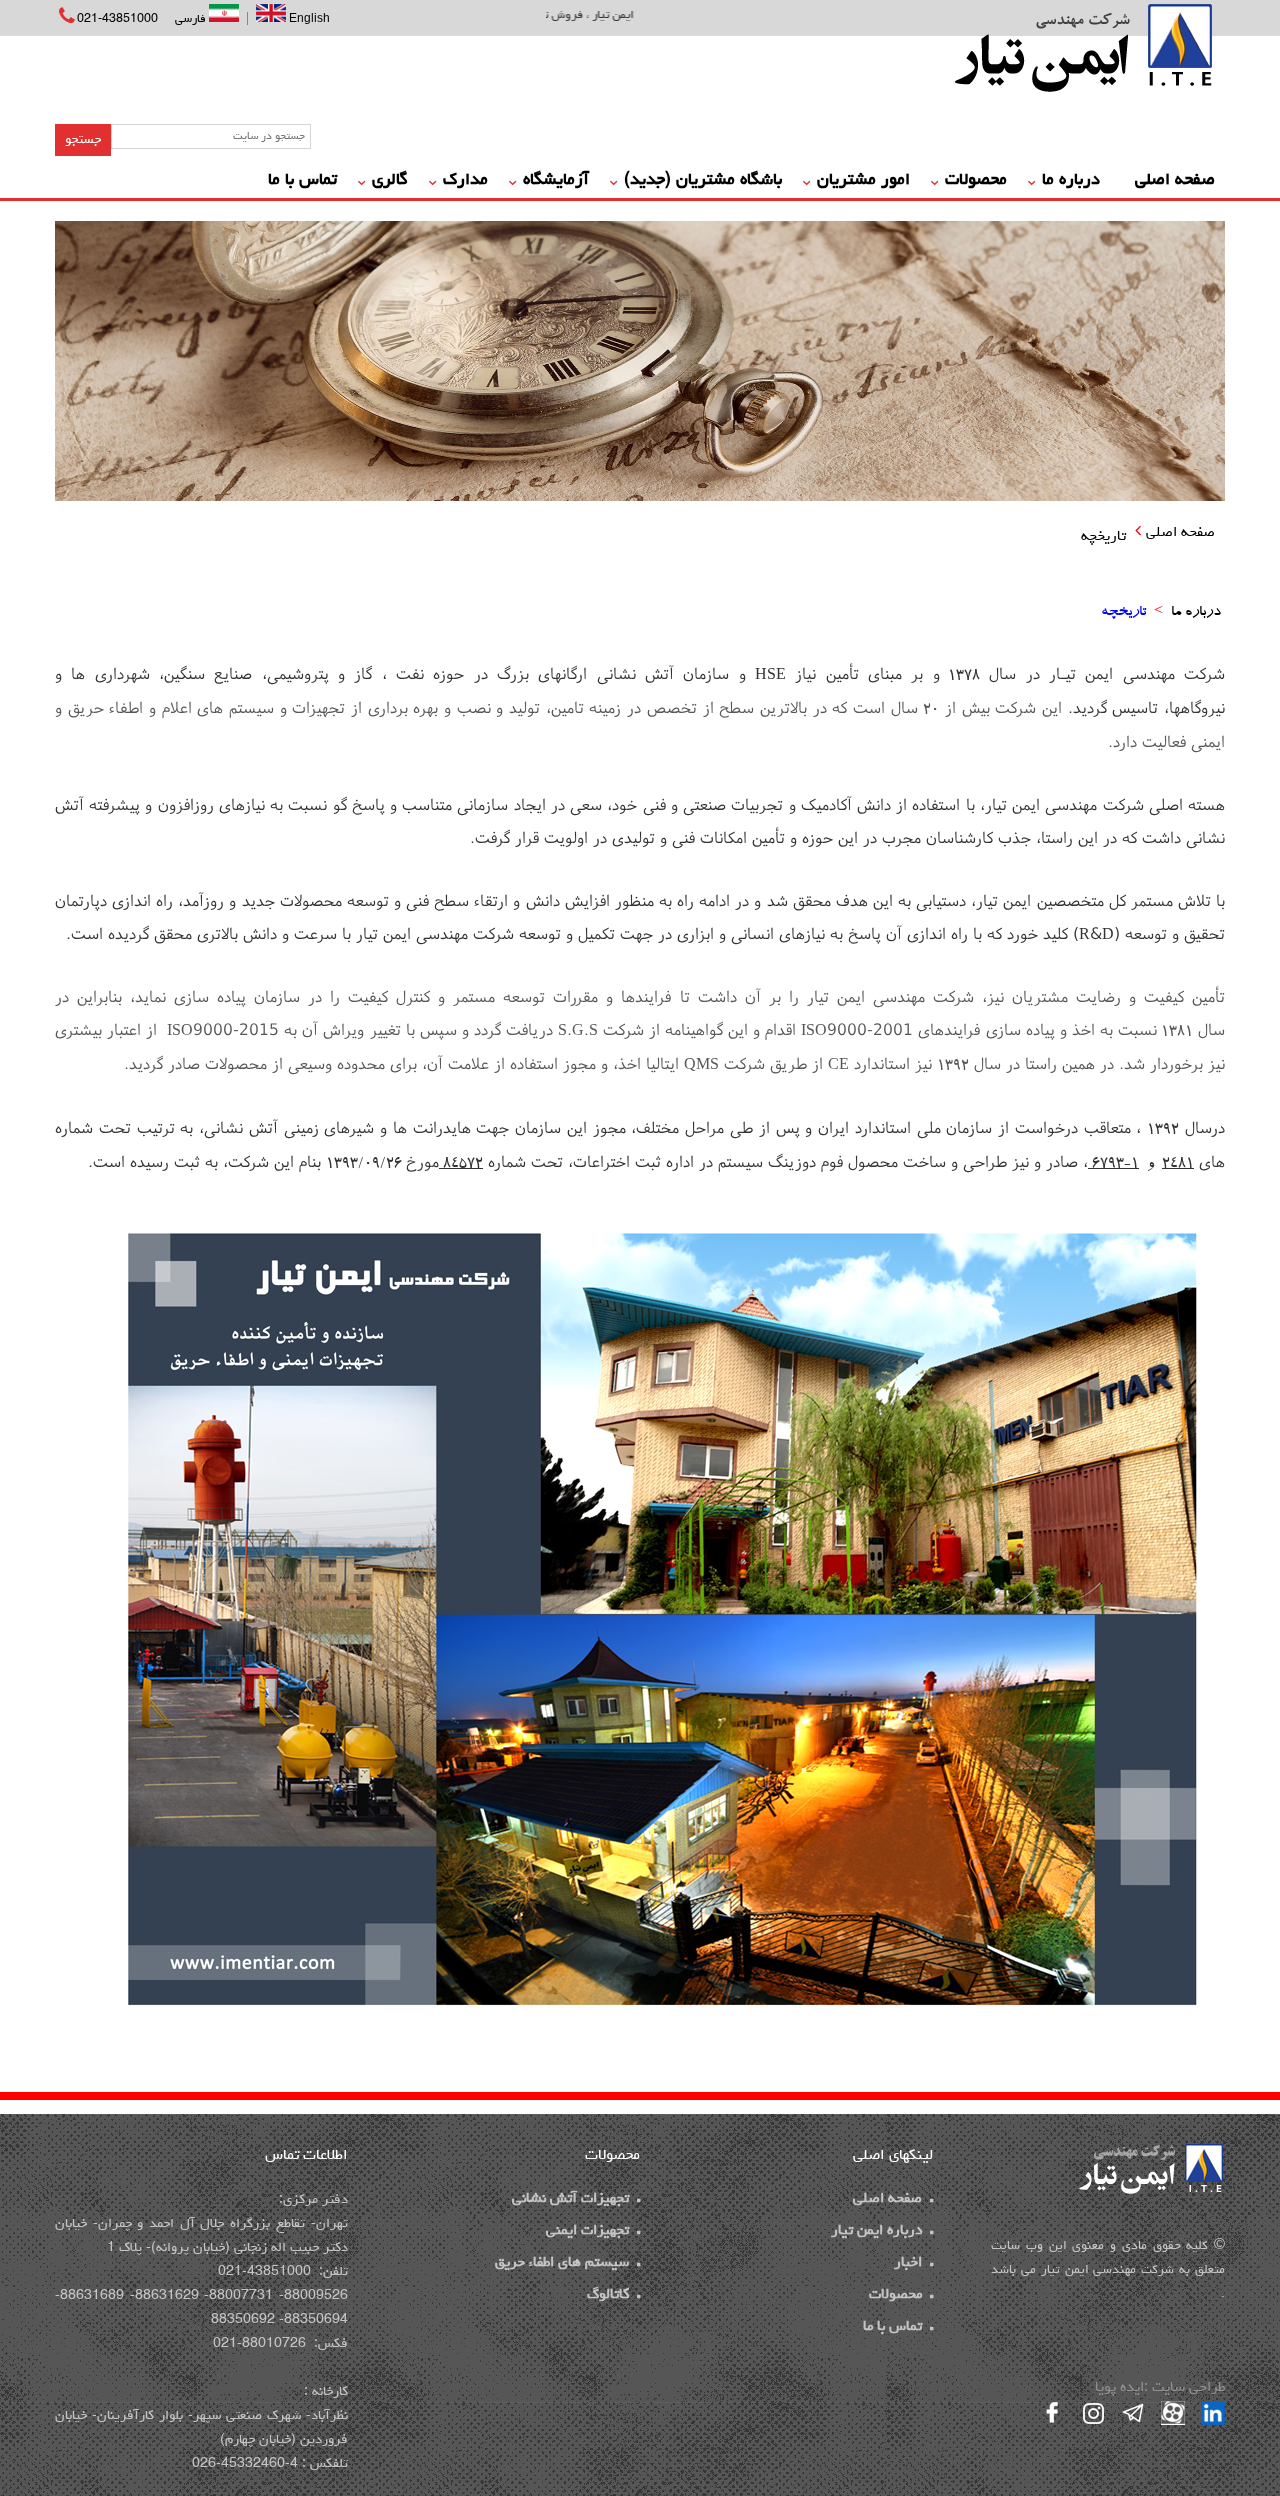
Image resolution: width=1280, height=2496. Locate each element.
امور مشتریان (863, 181)
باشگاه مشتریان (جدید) (703, 181)
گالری (390, 181)
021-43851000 (117, 20)
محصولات (976, 181)
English (308, 18)
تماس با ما (302, 181)
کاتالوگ (608, 2295)
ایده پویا (1119, 2388)
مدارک (465, 181)
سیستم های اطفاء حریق (562, 2263)
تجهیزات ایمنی (587, 2231)
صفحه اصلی (1175, 181)
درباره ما (1071, 181)
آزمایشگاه (556, 181)
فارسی (192, 20)
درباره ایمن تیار (876, 2231)
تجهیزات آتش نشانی (570, 2199)
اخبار (908, 2263)
